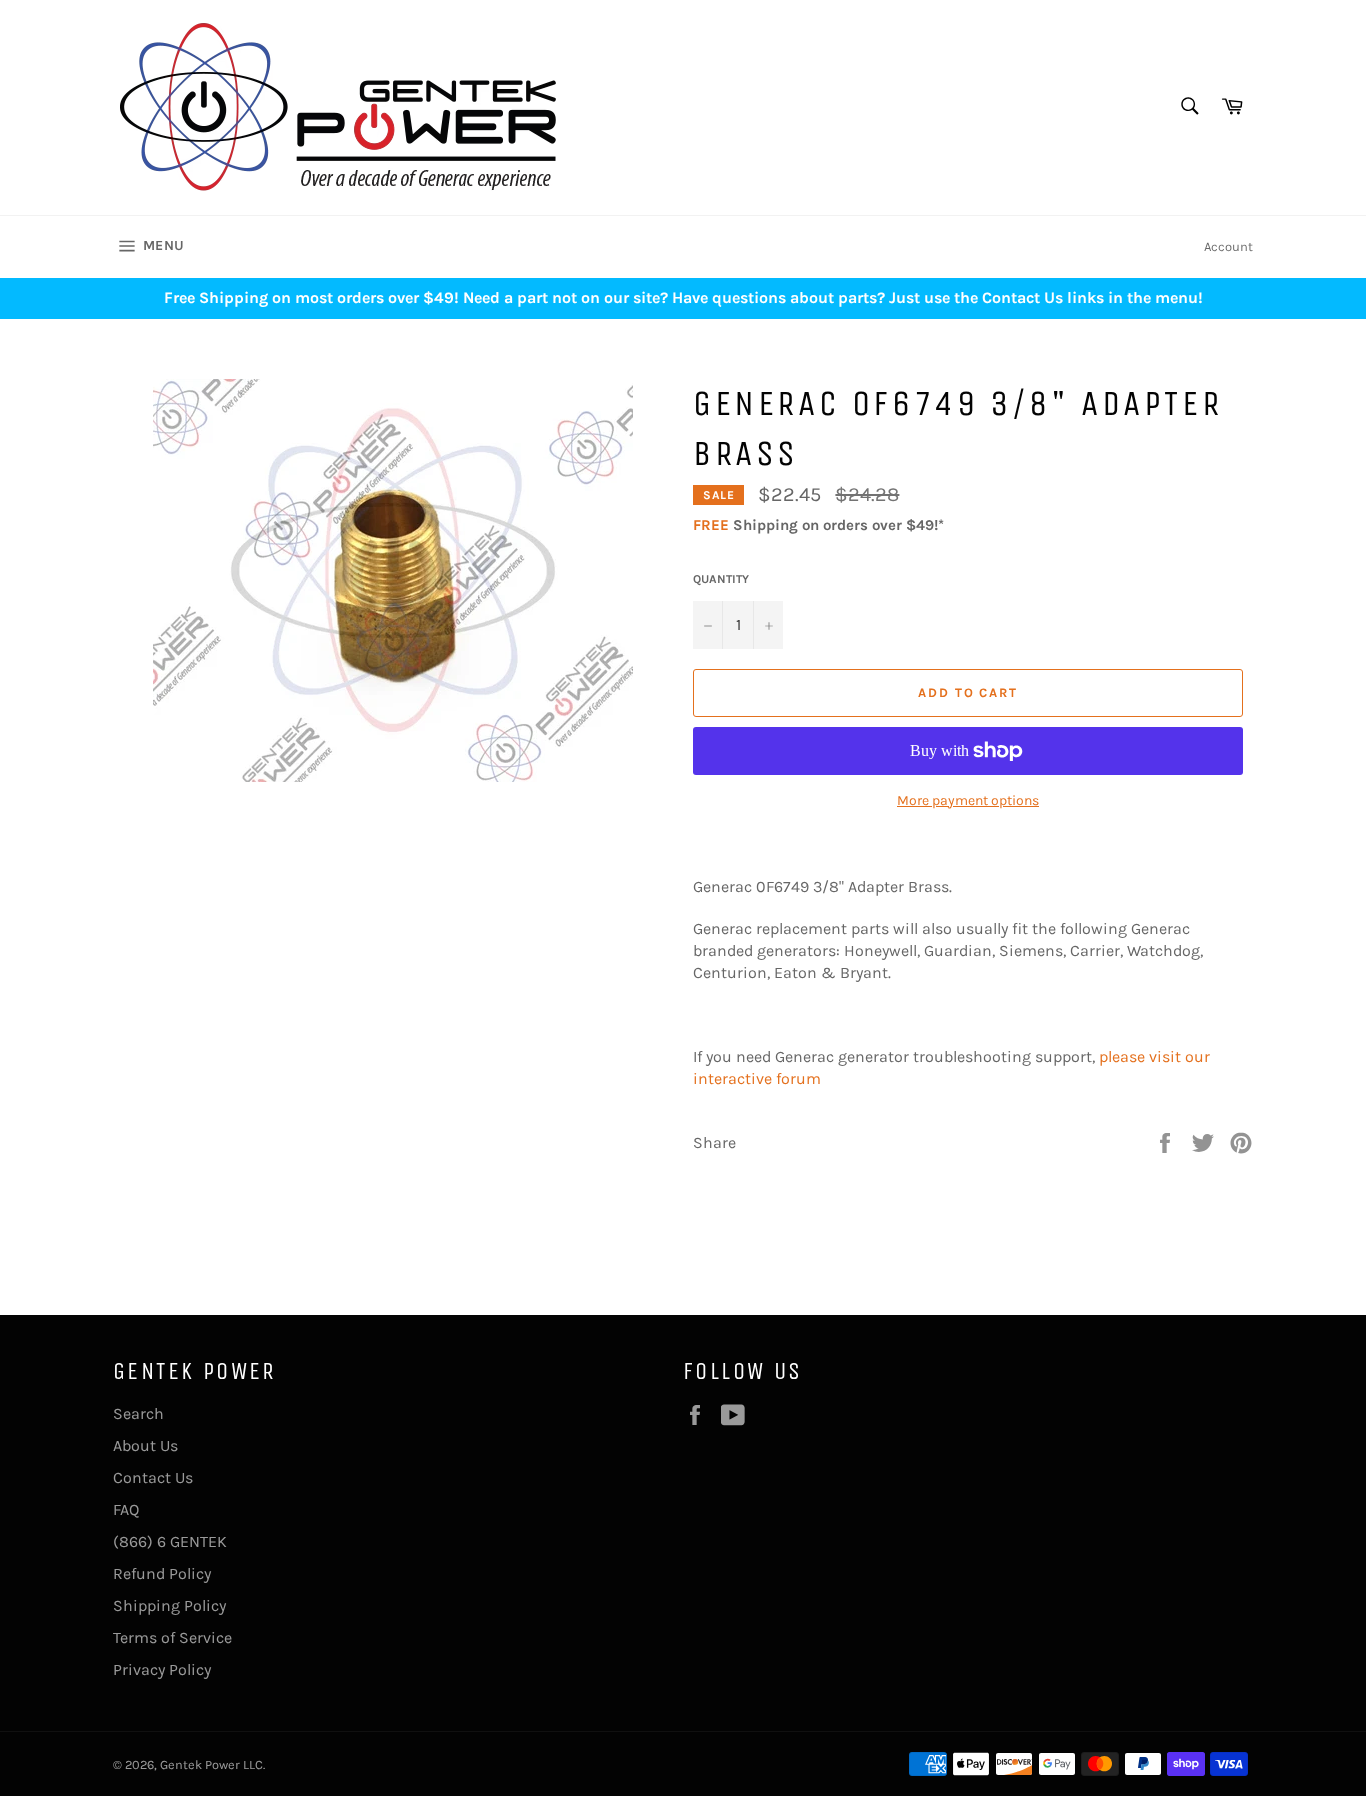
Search (138, 1413)
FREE (711, 525)
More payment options (968, 800)
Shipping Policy (169, 1605)
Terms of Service (172, 1637)
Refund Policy (162, 1573)
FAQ (126, 1509)
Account (1228, 246)
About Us (145, 1445)
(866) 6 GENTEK (170, 1541)
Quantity (721, 579)
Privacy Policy (162, 1669)
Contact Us (153, 1477)
